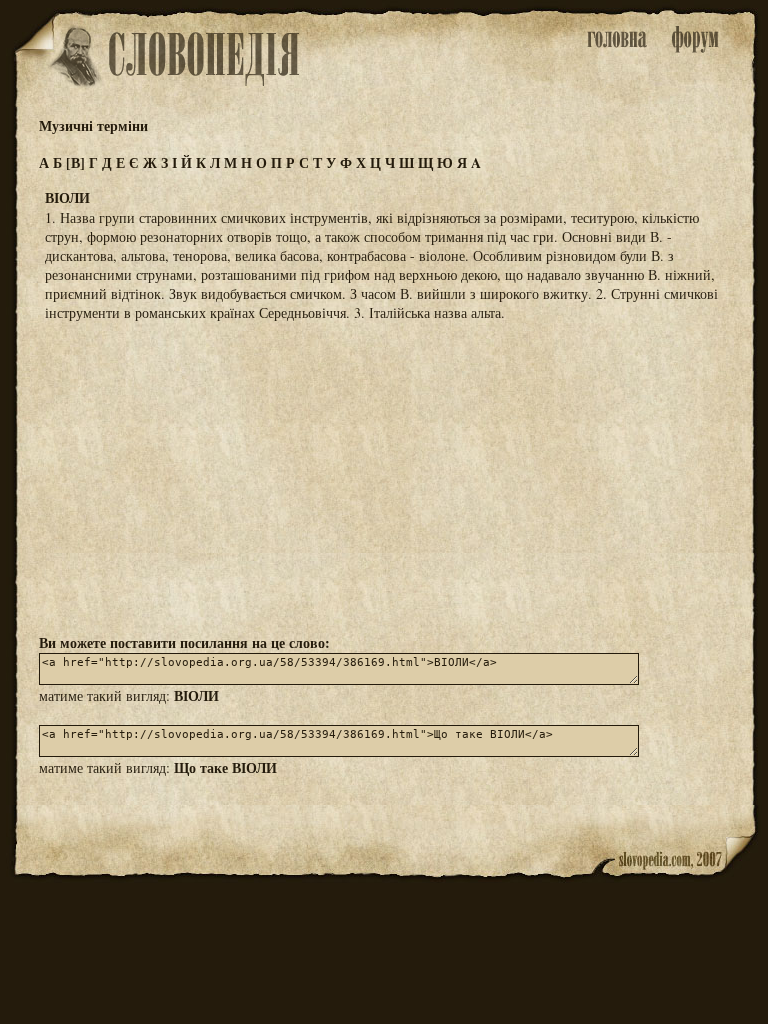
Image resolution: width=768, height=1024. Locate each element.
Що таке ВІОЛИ (225, 767)
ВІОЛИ (196, 695)
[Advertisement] (384, 476)
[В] (75, 162)
